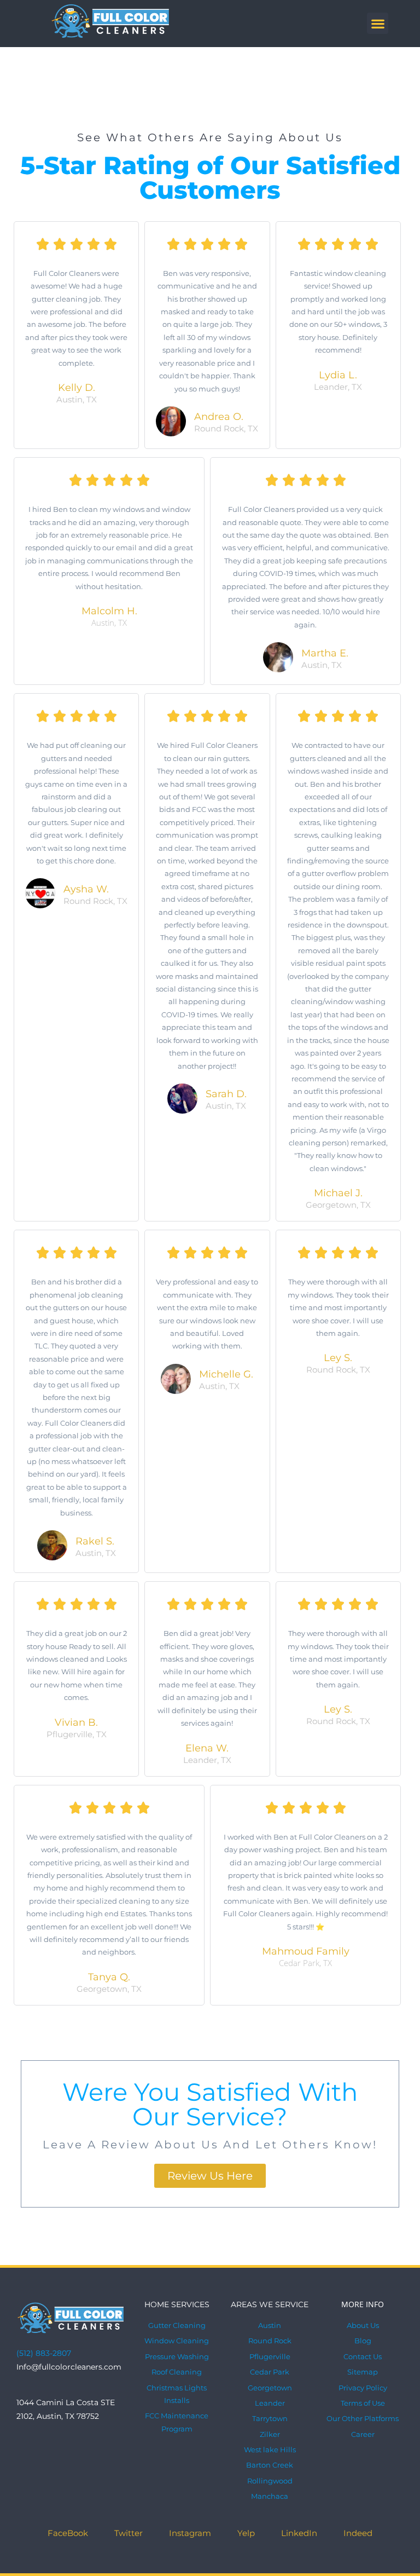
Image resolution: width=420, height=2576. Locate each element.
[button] (378, 23)
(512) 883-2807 (44, 2353)
